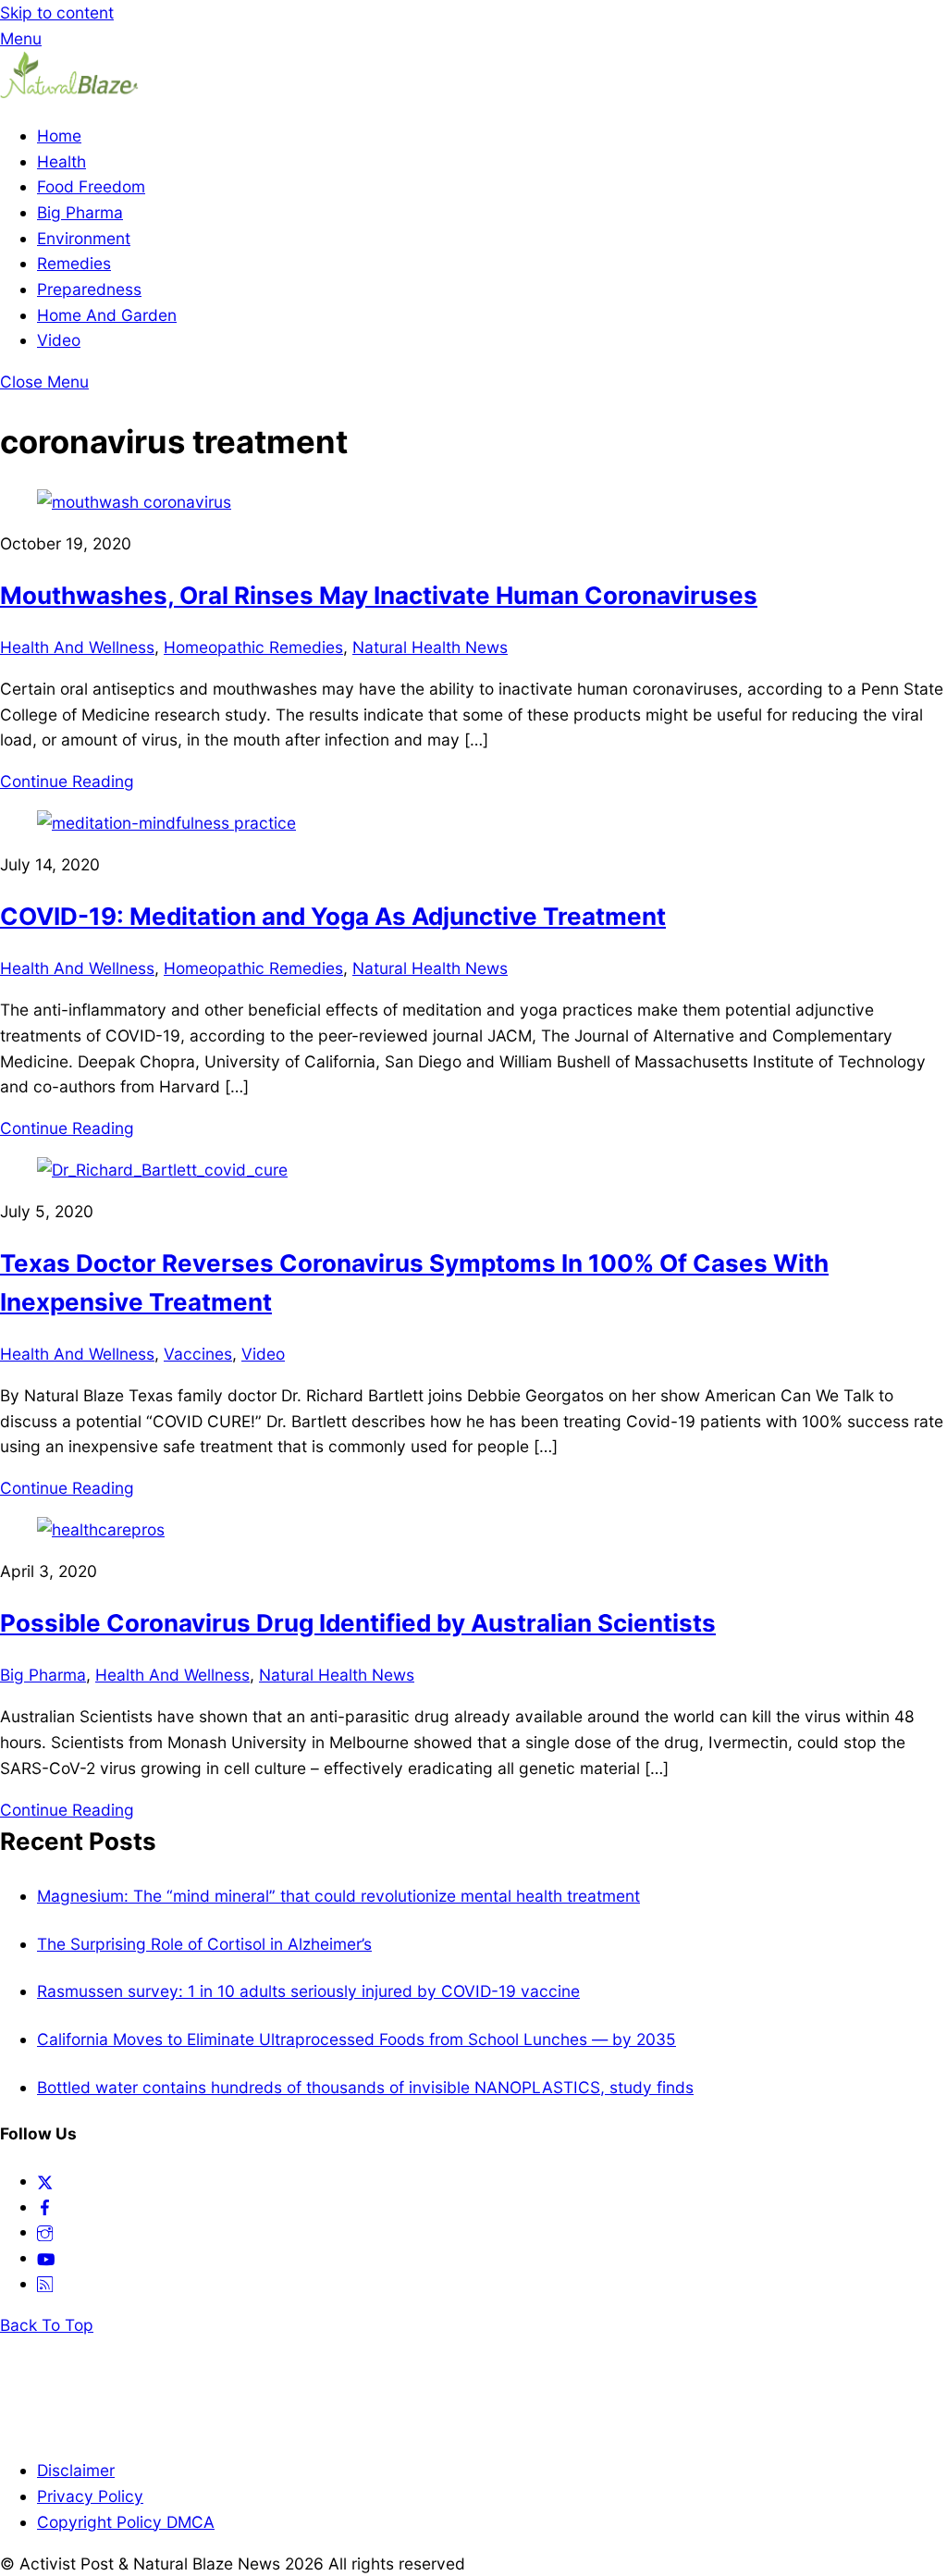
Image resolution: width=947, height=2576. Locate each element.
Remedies (74, 263)
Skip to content (57, 12)
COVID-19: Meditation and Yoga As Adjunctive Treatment (333, 916)
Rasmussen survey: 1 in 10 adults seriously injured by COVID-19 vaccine (308, 1991)
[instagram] (45, 2231)
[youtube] (46, 2257)
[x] (45, 2181)
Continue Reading (67, 781)
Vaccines (198, 1354)
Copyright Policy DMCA (126, 2522)
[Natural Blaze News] (69, 94)
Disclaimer (76, 2470)
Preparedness (89, 289)
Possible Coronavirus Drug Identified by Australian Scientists (358, 1623)
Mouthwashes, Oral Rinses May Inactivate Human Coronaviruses (379, 595)
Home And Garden (107, 315)
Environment (84, 238)
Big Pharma (80, 212)
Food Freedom (91, 186)
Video (59, 340)
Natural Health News (430, 647)
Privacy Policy (90, 2496)
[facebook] (45, 2206)
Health (61, 161)
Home (59, 136)
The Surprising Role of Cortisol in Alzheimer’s (204, 1944)
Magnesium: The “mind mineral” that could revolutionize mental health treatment (338, 1896)
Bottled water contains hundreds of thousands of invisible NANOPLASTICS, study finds (365, 2087)
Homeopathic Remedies (253, 647)
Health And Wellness (77, 647)
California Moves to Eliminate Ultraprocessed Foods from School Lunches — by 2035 (357, 2039)
